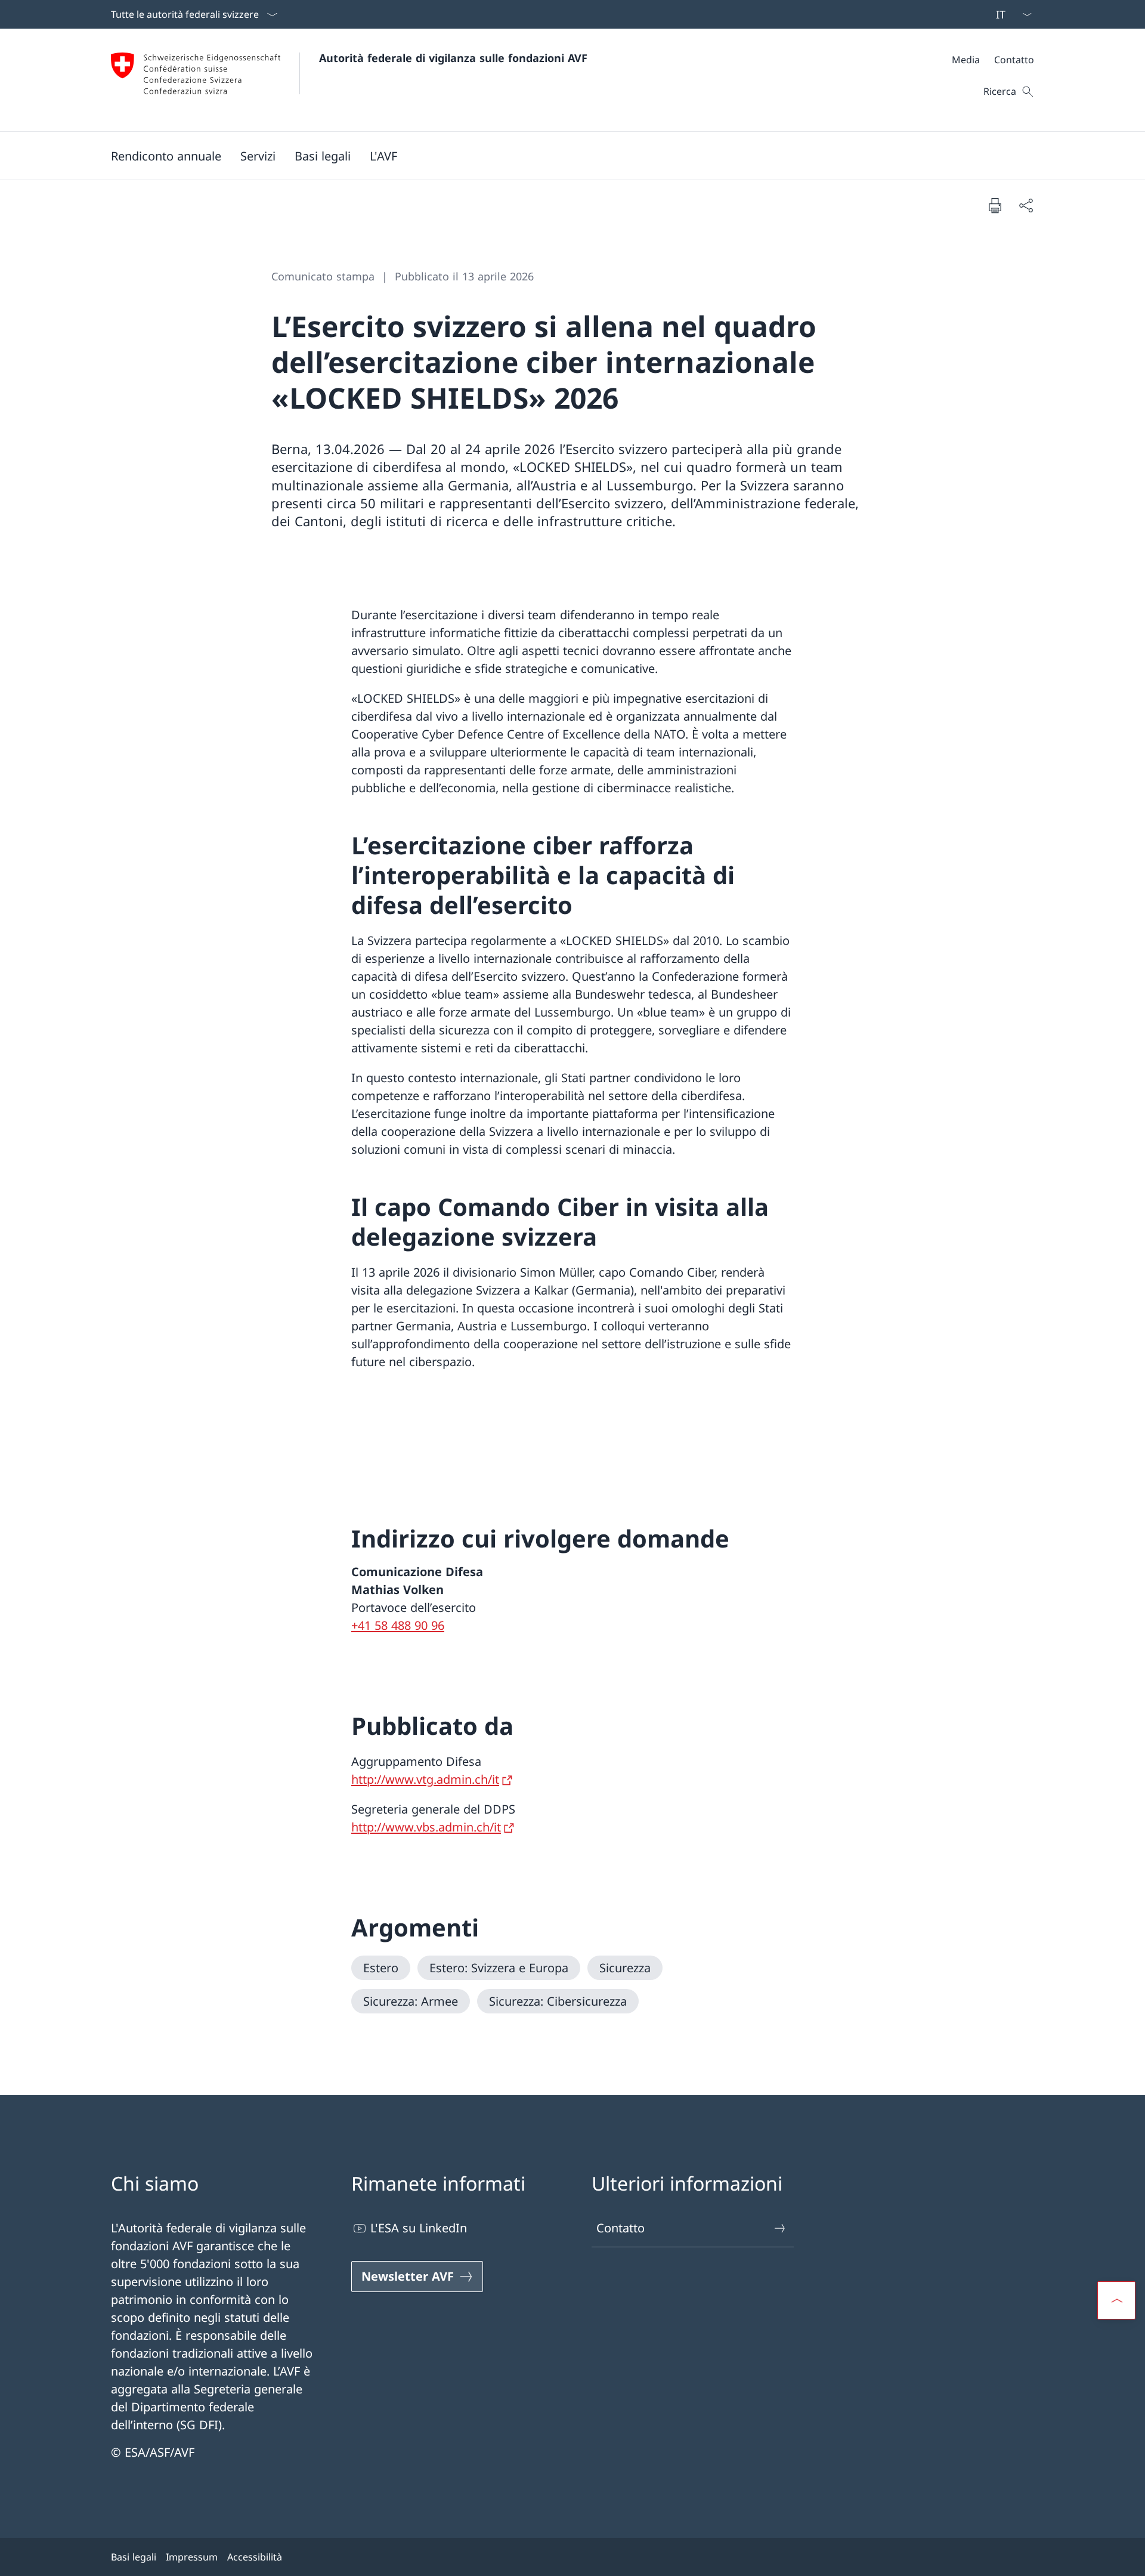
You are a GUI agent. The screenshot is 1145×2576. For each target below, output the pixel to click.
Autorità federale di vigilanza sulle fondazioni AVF (453, 58)
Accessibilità (255, 2557)
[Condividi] (1026, 205)
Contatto (621, 2228)
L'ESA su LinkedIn (419, 2228)
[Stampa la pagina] (995, 205)
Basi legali (134, 2557)
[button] (258, 156)
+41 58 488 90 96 (398, 1625)
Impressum (192, 2557)
